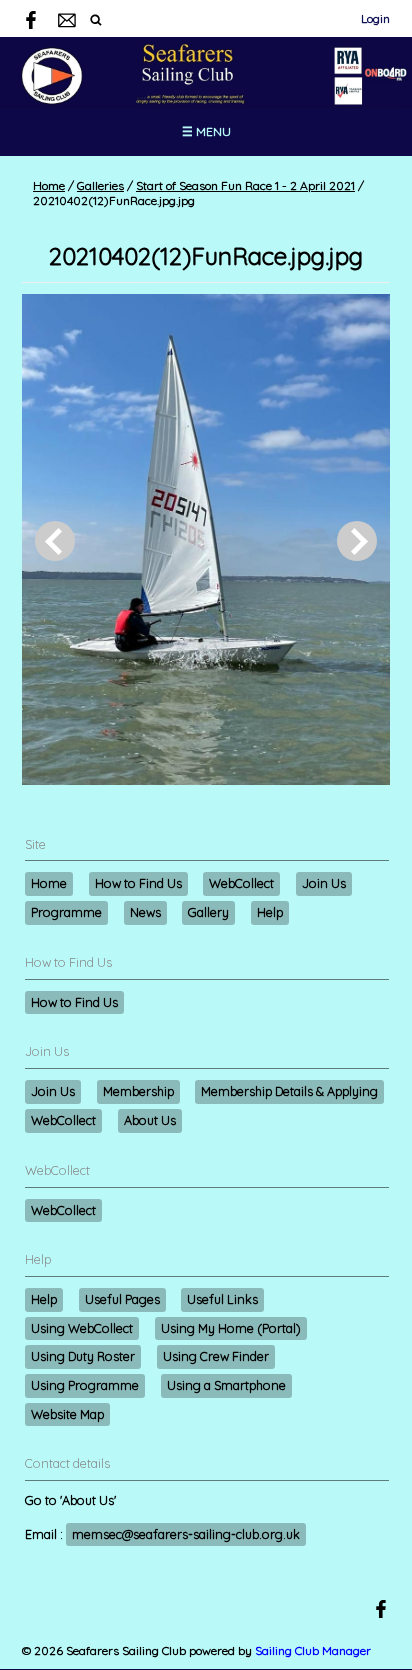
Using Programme (85, 1385)
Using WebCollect (82, 1328)
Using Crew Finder (216, 1356)
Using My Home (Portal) (231, 1328)
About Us (150, 1120)
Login (375, 18)
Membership (138, 1091)
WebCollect (241, 883)
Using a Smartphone (226, 1385)
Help (270, 912)
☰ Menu (206, 131)
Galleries (100, 185)
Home (49, 185)
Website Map (67, 1414)
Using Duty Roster (83, 1356)
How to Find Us (138, 883)
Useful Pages (122, 1299)
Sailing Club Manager (313, 1650)
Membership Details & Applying (289, 1091)
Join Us (324, 883)
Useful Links (222, 1299)
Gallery (208, 912)
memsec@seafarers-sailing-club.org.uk (186, 1534)
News (145, 912)
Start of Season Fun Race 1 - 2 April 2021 (245, 185)
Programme (66, 912)
